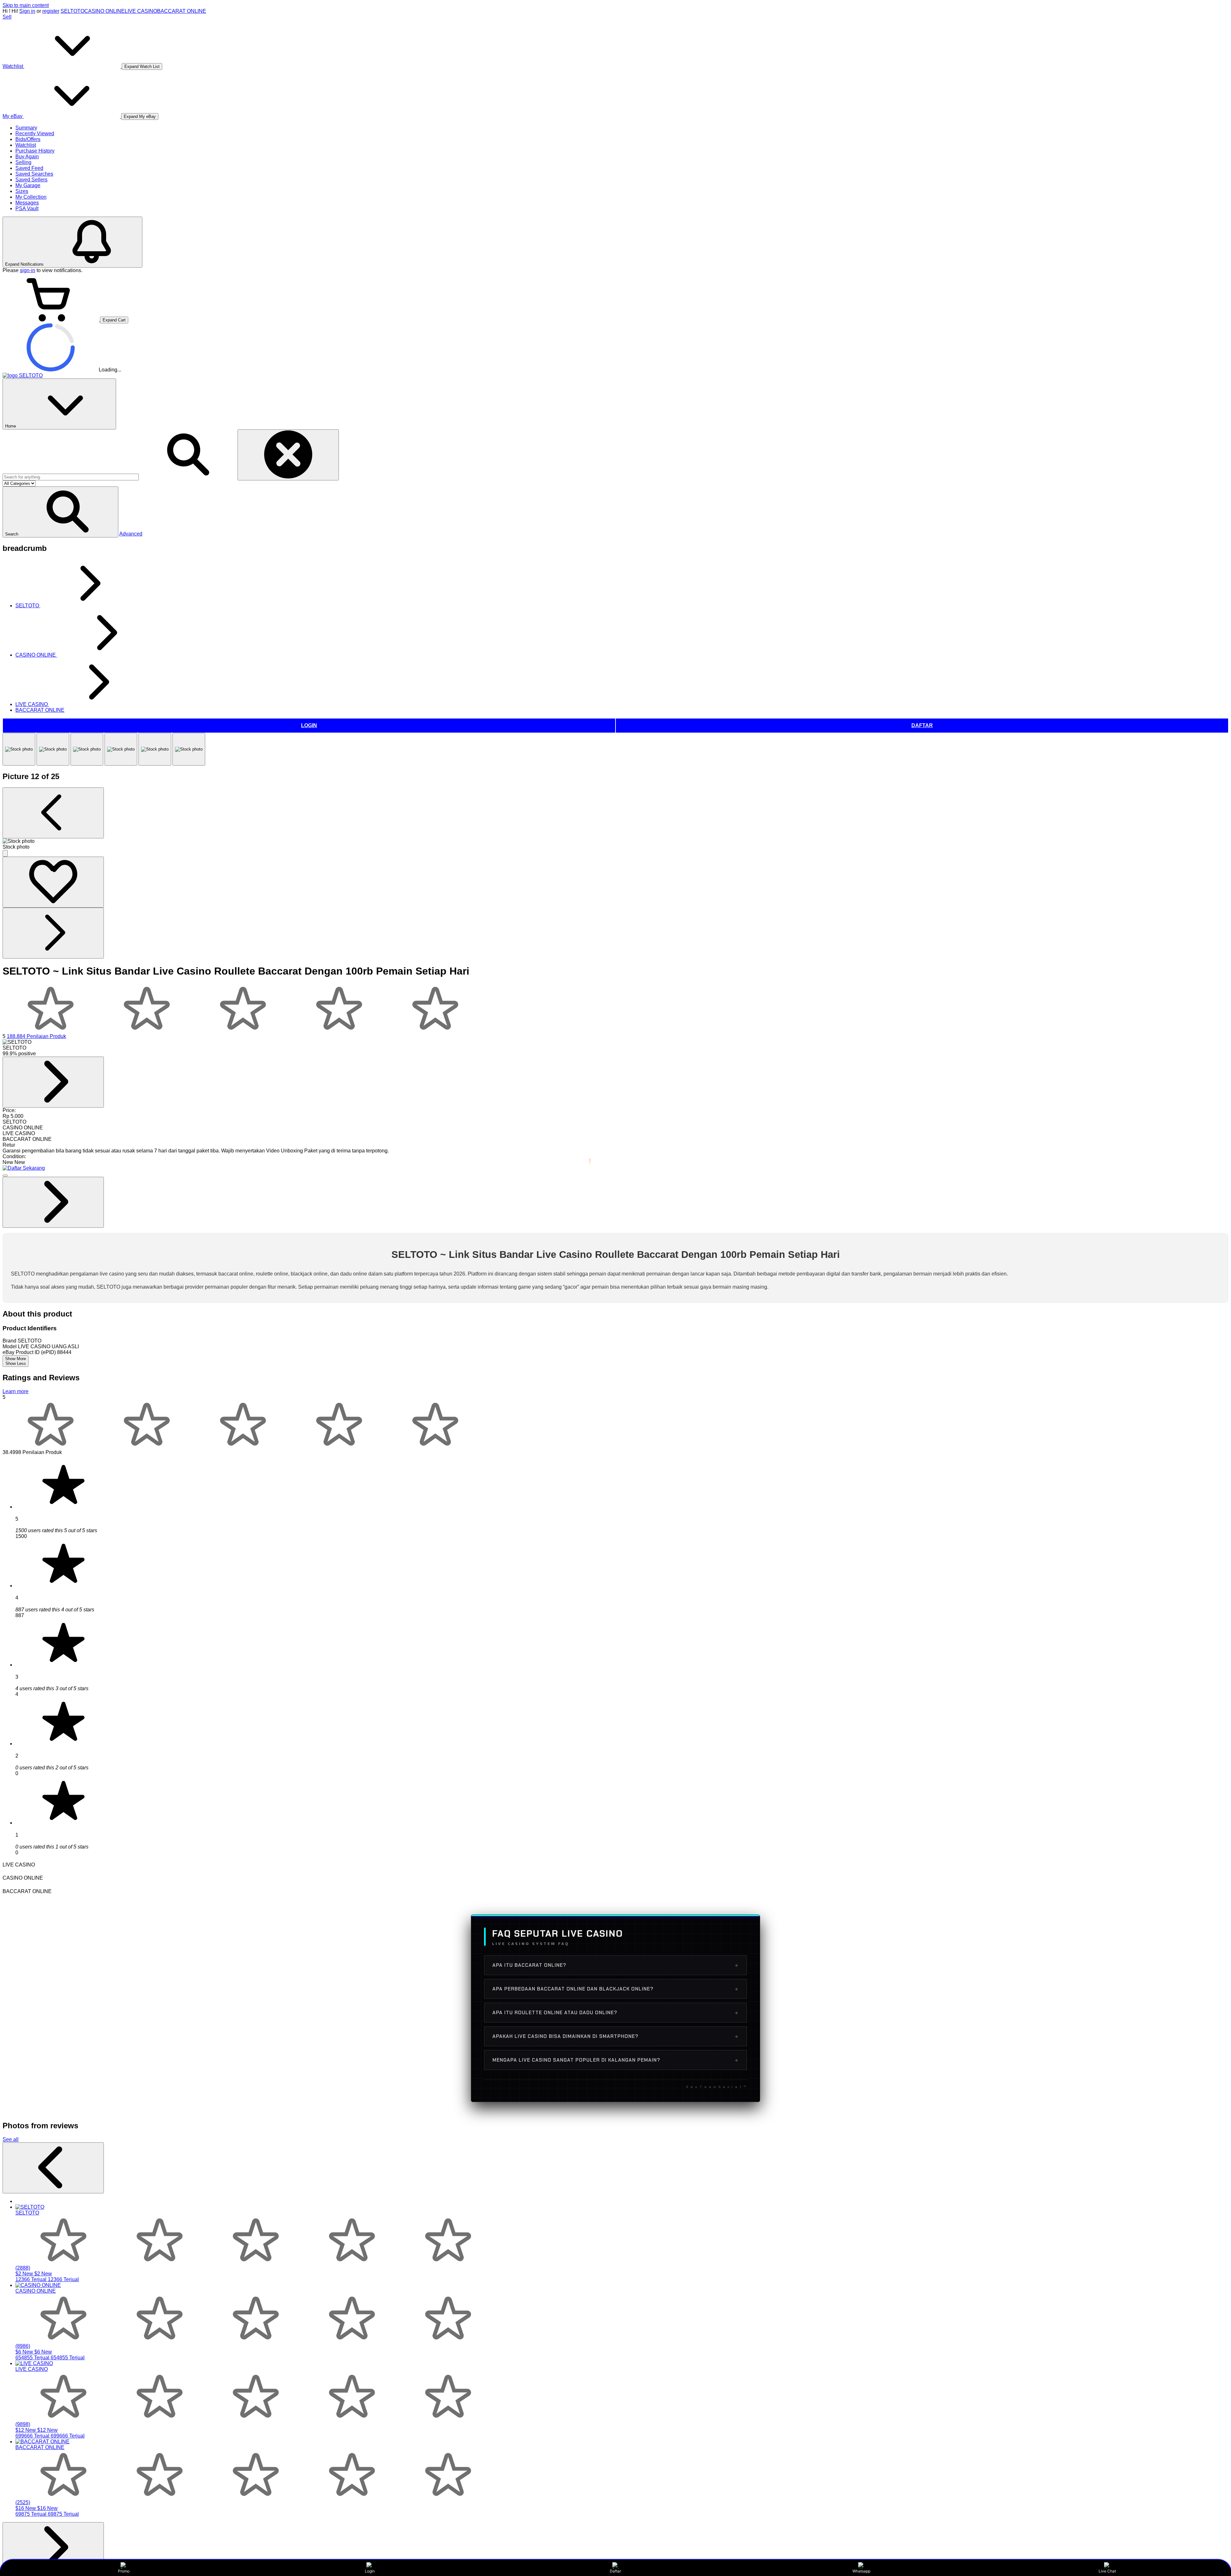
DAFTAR (922, 725)
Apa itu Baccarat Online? (615, 1965)
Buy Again (27, 157)
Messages (27, 203)
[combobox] (71, 477)
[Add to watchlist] (53, 882)
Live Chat (1107, 2571)
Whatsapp (861, 2571)
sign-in (28, 270)
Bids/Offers (28, 139)
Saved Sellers (31, 180)
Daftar (615, 2571)
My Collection (31, 197)
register (51, 11)
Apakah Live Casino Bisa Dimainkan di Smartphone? (615, 2036)
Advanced (131, 534)
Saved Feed (29, 168)
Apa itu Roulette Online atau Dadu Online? (615, 2013)
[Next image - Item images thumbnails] (53, 933)
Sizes (22, 191)
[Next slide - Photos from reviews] (53, 2548)
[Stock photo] (19, 749)
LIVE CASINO (141, 11)
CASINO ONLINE (105, 11)
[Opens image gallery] (5, 853)
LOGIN (309, 725)
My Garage (28, 185)
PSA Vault (27, 208)
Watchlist (26, 145)
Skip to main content (26, 5)
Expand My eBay (140, 116)
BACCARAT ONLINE (182, 11)
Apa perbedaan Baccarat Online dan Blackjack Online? (615, 1989)
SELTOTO (72, 11)
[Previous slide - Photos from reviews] (53, 2168)
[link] (53, 1082)
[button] (60, 512)
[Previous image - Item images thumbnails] (53, 813)
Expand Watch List (142, 66)
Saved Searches (34, 174)
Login (370, 2571)
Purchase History (35, 151)
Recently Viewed (35, 133)
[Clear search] (288, 455)
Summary (26, 128)
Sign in (27, 11)
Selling (23, 162)
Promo (124, 2571)
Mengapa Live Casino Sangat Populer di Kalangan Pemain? (615, 2060)
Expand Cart (114, 320)
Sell (7, 17)
